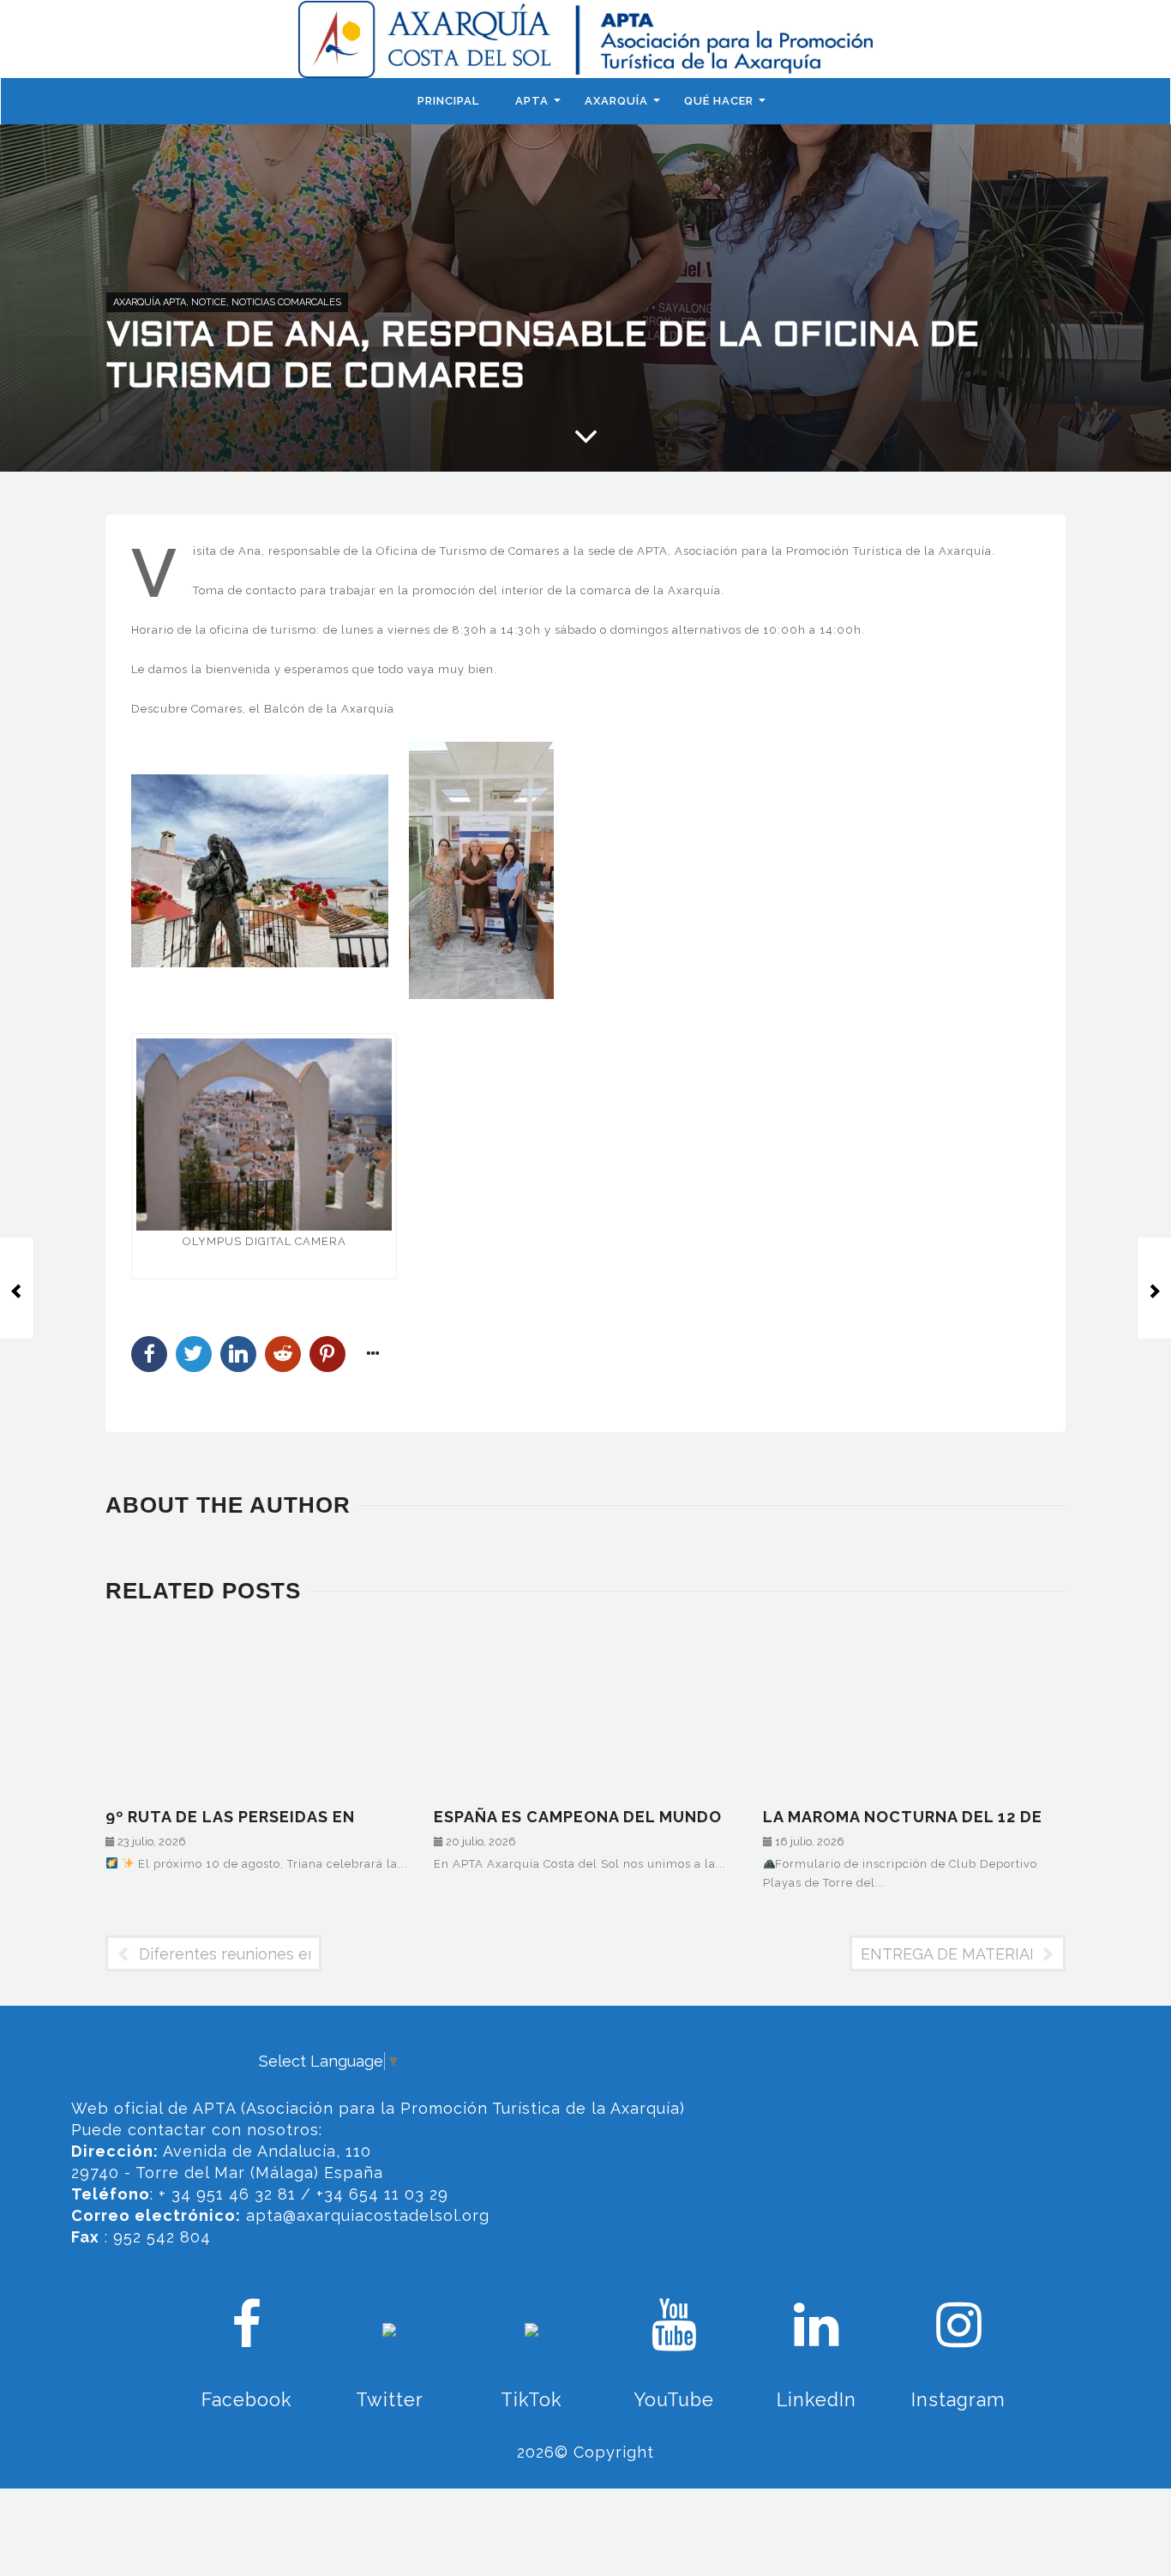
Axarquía (616, 101)
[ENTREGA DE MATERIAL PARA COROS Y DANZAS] (1154, 1288)
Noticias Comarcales (286, 302)
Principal (448, 101)
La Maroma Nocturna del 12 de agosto (903, 1816)
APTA (532, 101)
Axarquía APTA (150, 302)
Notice (209, 302)
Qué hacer (719, 101)
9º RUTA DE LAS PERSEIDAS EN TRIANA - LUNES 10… (230, 1816)
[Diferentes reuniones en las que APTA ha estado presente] (17, 1288)
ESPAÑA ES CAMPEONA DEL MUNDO (578, 1816)
